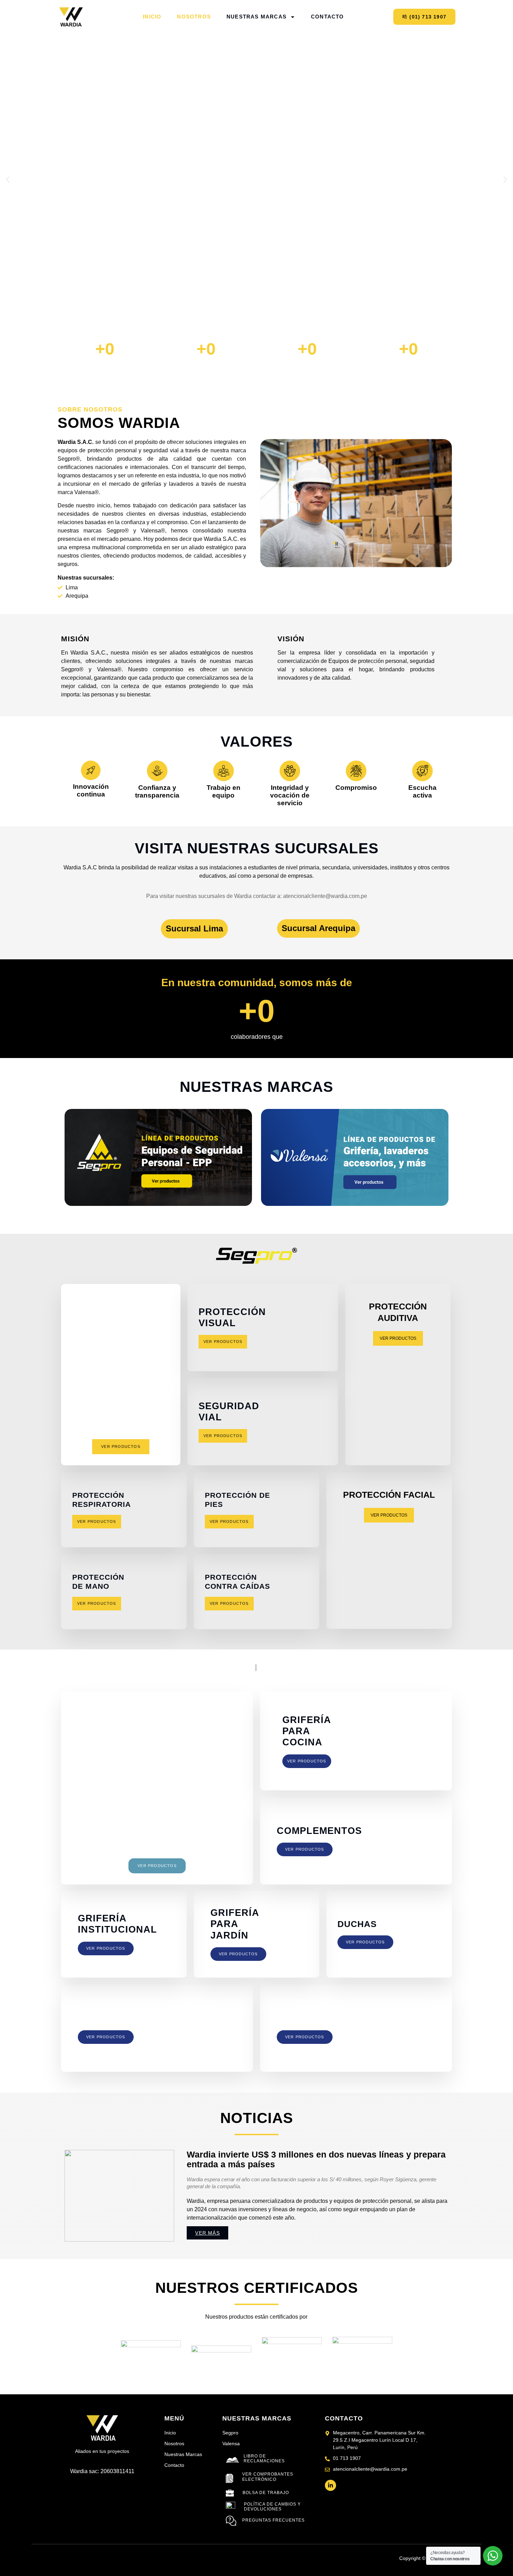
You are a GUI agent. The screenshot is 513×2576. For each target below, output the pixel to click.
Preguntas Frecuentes (273, 2520)
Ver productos (223, 1342)
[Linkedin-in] (330, 2485)
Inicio (152, 17)
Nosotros (194, 17)
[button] (8, 180)
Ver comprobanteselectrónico (268, 2477)
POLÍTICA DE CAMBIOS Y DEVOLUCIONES (272, 2507)
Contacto (328, 17)
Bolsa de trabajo (266, 2493)
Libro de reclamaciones (264, 2458)
